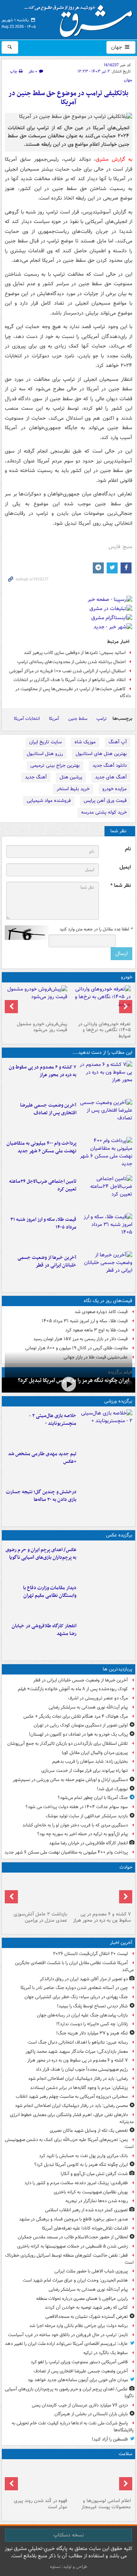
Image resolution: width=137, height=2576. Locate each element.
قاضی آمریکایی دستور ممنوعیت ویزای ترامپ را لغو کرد (79, 2362)
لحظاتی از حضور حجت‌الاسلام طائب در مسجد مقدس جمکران (73, 2237)
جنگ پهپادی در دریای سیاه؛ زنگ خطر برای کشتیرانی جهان (76, 1997)
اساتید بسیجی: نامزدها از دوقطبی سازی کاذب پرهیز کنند (75, 653)
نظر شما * (121, 886)
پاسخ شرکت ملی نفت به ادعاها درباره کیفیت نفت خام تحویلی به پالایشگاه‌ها (73, 2427)
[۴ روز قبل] (37, 1002)
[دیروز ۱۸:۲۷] (106, 1155)
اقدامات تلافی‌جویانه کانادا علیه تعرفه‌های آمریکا (85, 2228)
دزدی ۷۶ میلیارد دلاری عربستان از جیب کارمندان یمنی (80, 2405)
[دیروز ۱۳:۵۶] (106, 1231)
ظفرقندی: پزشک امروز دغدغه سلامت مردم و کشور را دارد (76, 2183)
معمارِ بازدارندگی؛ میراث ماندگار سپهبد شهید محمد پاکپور (77, 2051)
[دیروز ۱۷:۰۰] (106, 1599)
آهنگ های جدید (111, 777)
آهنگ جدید (36, 777)
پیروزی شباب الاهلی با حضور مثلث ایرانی (91, 2271)
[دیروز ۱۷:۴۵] (37, 1892)
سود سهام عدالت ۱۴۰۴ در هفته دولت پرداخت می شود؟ (77, 1807)
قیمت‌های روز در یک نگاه (108, 1301)
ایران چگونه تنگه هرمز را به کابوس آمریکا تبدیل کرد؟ (81, 2165)
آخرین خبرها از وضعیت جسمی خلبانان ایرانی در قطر (47, 1261)
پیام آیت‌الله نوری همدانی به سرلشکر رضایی (88, 1707)
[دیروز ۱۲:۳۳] (106, 1269)
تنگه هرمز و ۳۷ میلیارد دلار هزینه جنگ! (92, 2033)
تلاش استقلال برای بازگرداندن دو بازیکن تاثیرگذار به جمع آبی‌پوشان (68, 1744)
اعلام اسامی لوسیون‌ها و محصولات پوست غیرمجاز (106, 2504)
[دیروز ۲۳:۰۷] (106, 1078)
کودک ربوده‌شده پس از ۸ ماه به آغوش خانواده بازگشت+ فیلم (73, 1689)
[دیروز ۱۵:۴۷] (106, 1465)
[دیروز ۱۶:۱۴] (101, 1002)
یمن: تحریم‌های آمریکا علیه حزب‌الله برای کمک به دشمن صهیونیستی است (69, 2143)
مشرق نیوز (81, 18)
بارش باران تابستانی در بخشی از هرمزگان (91, 2414)
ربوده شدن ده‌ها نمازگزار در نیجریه (97, 2201)
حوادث (126, 1867)
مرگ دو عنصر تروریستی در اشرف (98, 1698)
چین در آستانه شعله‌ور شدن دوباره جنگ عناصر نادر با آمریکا (74, 1988)
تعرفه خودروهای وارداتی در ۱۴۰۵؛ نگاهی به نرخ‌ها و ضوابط (104, 1030)
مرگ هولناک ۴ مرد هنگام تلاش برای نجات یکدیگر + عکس (76, 1716)
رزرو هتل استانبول (45, 754)
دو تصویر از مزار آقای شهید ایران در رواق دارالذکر (84, 1979)
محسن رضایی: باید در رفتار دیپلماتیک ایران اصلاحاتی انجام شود (71, 2106)
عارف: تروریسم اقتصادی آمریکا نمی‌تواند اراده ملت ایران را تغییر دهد (66, 2344)
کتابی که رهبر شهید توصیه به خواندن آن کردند (86, 2307)
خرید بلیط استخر (73, 789)
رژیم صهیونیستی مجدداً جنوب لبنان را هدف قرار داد (82, 2069)
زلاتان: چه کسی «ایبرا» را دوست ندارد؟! (92, 2024)
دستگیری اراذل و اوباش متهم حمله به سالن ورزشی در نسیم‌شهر (70, 1780)
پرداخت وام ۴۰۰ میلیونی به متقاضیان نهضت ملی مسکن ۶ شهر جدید (41, 1147)
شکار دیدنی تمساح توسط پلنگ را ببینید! (92, 2006)
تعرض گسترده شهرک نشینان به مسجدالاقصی (87, 2317)
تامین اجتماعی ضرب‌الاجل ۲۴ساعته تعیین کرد (43, 1185)
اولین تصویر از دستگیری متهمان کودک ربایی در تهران (81, 1725)
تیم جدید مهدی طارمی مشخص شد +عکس (42, 1458)
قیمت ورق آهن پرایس (105, 801)
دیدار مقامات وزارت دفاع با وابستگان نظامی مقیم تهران (50, 1592)
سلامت (125, 2454)
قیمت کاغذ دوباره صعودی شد (101, 1312)
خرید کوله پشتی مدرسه (104, 812)
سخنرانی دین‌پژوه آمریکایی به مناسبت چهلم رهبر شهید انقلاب (72, 2097)
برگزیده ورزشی (118, 1401)
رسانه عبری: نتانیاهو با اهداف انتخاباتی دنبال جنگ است (78, 2042)
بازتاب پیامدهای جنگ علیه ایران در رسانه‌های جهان (82, 2015)
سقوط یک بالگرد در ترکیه (106, 2353)
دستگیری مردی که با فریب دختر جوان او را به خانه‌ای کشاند (75, 1825)
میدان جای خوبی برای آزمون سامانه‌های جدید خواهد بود (78, 2380)
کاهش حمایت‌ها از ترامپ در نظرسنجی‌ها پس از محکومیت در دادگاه (73, 692)
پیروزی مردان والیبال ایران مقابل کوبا (95, 1753)
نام (128, 849)
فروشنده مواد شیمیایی (49, 801)
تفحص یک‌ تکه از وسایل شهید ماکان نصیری (89, 2131)
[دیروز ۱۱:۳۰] (106, 1503)
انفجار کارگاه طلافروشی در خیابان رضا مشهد (44, 1630)
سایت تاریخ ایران (45, 742)
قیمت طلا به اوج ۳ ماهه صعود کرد (97, 1330)
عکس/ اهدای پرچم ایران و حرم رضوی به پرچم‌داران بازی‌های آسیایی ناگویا (41, 1554)
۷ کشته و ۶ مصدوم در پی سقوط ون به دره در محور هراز (43, 1071)
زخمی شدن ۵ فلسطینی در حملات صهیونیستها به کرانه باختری (73, 2246)
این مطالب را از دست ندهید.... (102, 1053)
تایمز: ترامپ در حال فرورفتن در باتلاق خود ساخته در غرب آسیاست (68, 2335)
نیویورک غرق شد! (112, 1789)
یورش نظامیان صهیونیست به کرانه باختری (91, 2192)
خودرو (127, 977)
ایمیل (125, 867)
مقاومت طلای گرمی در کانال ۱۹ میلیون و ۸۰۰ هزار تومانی (77, 1348)
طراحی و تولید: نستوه (69, 2567)
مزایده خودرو (115, 789)
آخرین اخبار (121, 1943)
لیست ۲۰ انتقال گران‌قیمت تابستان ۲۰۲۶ (90, 1954)
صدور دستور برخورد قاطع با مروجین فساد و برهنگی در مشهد (73, 2219)
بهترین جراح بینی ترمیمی (55, 765)
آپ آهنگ (118, 742)
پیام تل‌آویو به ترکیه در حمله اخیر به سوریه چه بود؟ (83, 1834)
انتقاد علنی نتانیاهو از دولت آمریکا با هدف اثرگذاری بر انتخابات (70, 680)
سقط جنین (78, 719)
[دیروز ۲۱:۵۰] (68, 1384)
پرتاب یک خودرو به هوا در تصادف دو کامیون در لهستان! (78, 1734)
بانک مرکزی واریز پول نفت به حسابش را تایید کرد (83, 2156)
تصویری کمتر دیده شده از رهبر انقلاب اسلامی (86, 2210)
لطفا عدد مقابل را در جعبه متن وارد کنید (96, 929)
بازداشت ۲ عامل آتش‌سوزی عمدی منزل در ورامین (40, 1917)
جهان (117, 47)
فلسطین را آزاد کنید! (110, 2439)
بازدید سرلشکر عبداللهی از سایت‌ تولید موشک (87, 1816)
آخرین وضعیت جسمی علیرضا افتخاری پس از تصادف (48, 1109)
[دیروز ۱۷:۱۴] (106, 1427)
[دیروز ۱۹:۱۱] (106, 1561)
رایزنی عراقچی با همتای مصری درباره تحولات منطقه (82, 2299)
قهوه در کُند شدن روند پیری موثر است (41, 2504)
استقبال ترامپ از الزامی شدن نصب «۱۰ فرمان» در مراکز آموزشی (67, 671)
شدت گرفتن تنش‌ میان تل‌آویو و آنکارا (94, 2174)
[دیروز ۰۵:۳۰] (37, 2479)
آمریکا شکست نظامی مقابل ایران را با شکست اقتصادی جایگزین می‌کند (74, 1966)
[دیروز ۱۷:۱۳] (106, 1193)
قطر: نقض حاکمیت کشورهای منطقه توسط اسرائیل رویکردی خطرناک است (69, 2259)
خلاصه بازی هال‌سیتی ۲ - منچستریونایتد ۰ (53, 1420)
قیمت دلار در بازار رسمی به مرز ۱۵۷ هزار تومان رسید (81, 1339)
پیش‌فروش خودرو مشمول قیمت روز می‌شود (42, 1027)
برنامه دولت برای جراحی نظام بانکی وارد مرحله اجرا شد (79, 2326)
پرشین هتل (71, 777)
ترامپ (102, 719)
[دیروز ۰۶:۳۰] (101, 2479)
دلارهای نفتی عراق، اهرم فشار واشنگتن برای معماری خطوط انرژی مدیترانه (72, 2118)
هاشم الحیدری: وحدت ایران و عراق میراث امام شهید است (75, 2280)
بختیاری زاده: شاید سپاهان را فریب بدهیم (90, 1761)
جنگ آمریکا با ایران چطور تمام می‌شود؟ (93, 1798)
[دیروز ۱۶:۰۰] (106, 1637)
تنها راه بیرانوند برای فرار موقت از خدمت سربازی (85, 1771)
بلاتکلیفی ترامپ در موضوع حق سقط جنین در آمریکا (68, 98)
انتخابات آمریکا (27, 719)
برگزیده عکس (119, 1535)
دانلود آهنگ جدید (110, 765)
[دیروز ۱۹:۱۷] (106, 1116)
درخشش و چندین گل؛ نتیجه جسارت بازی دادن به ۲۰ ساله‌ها (41, 1496)
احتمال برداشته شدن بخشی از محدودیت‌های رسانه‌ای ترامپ (71, 662)
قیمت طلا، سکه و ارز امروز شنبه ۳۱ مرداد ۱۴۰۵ (43, 1223)
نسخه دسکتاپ (68, 2535)
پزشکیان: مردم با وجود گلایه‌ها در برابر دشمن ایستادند (79, 2088)
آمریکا (54, 719)
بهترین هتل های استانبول (101, 754)
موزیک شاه (85, 742)
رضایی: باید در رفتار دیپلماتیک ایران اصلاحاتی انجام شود (78, 2079)
